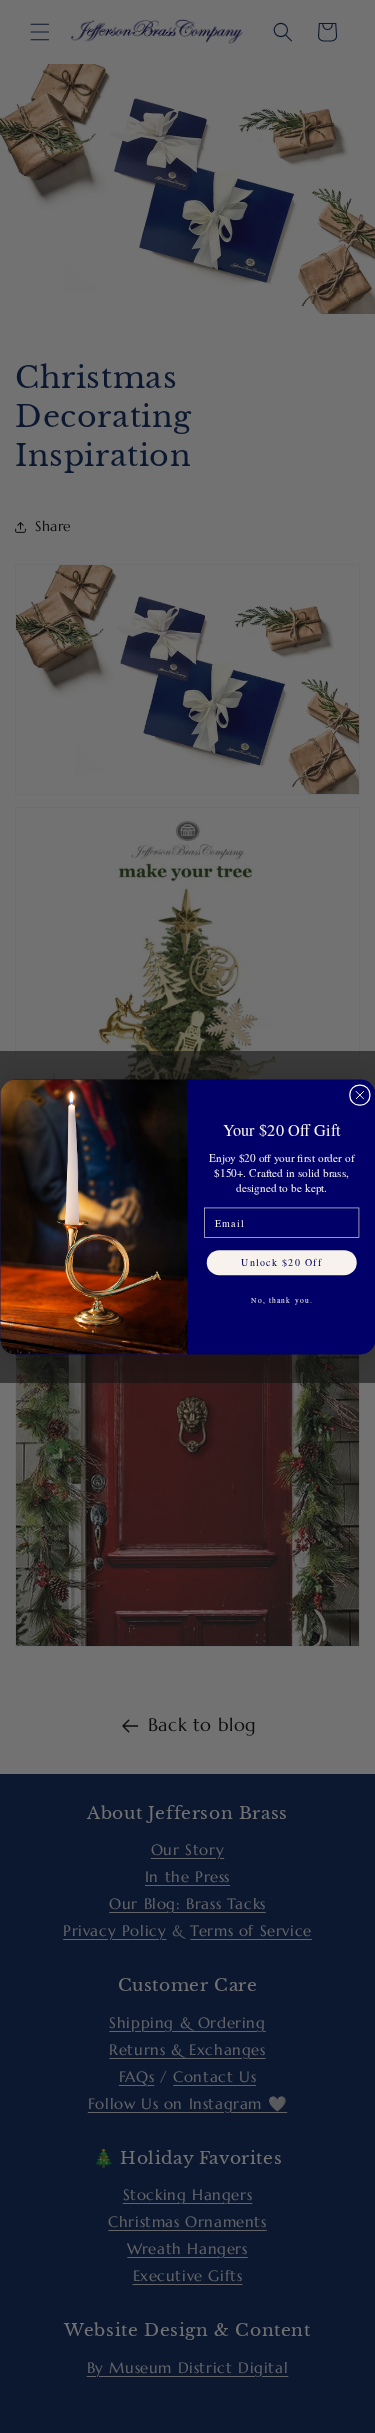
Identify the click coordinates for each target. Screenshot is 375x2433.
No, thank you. (281, 1300)
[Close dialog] (359, 1094)
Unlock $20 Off (281, 1261)
